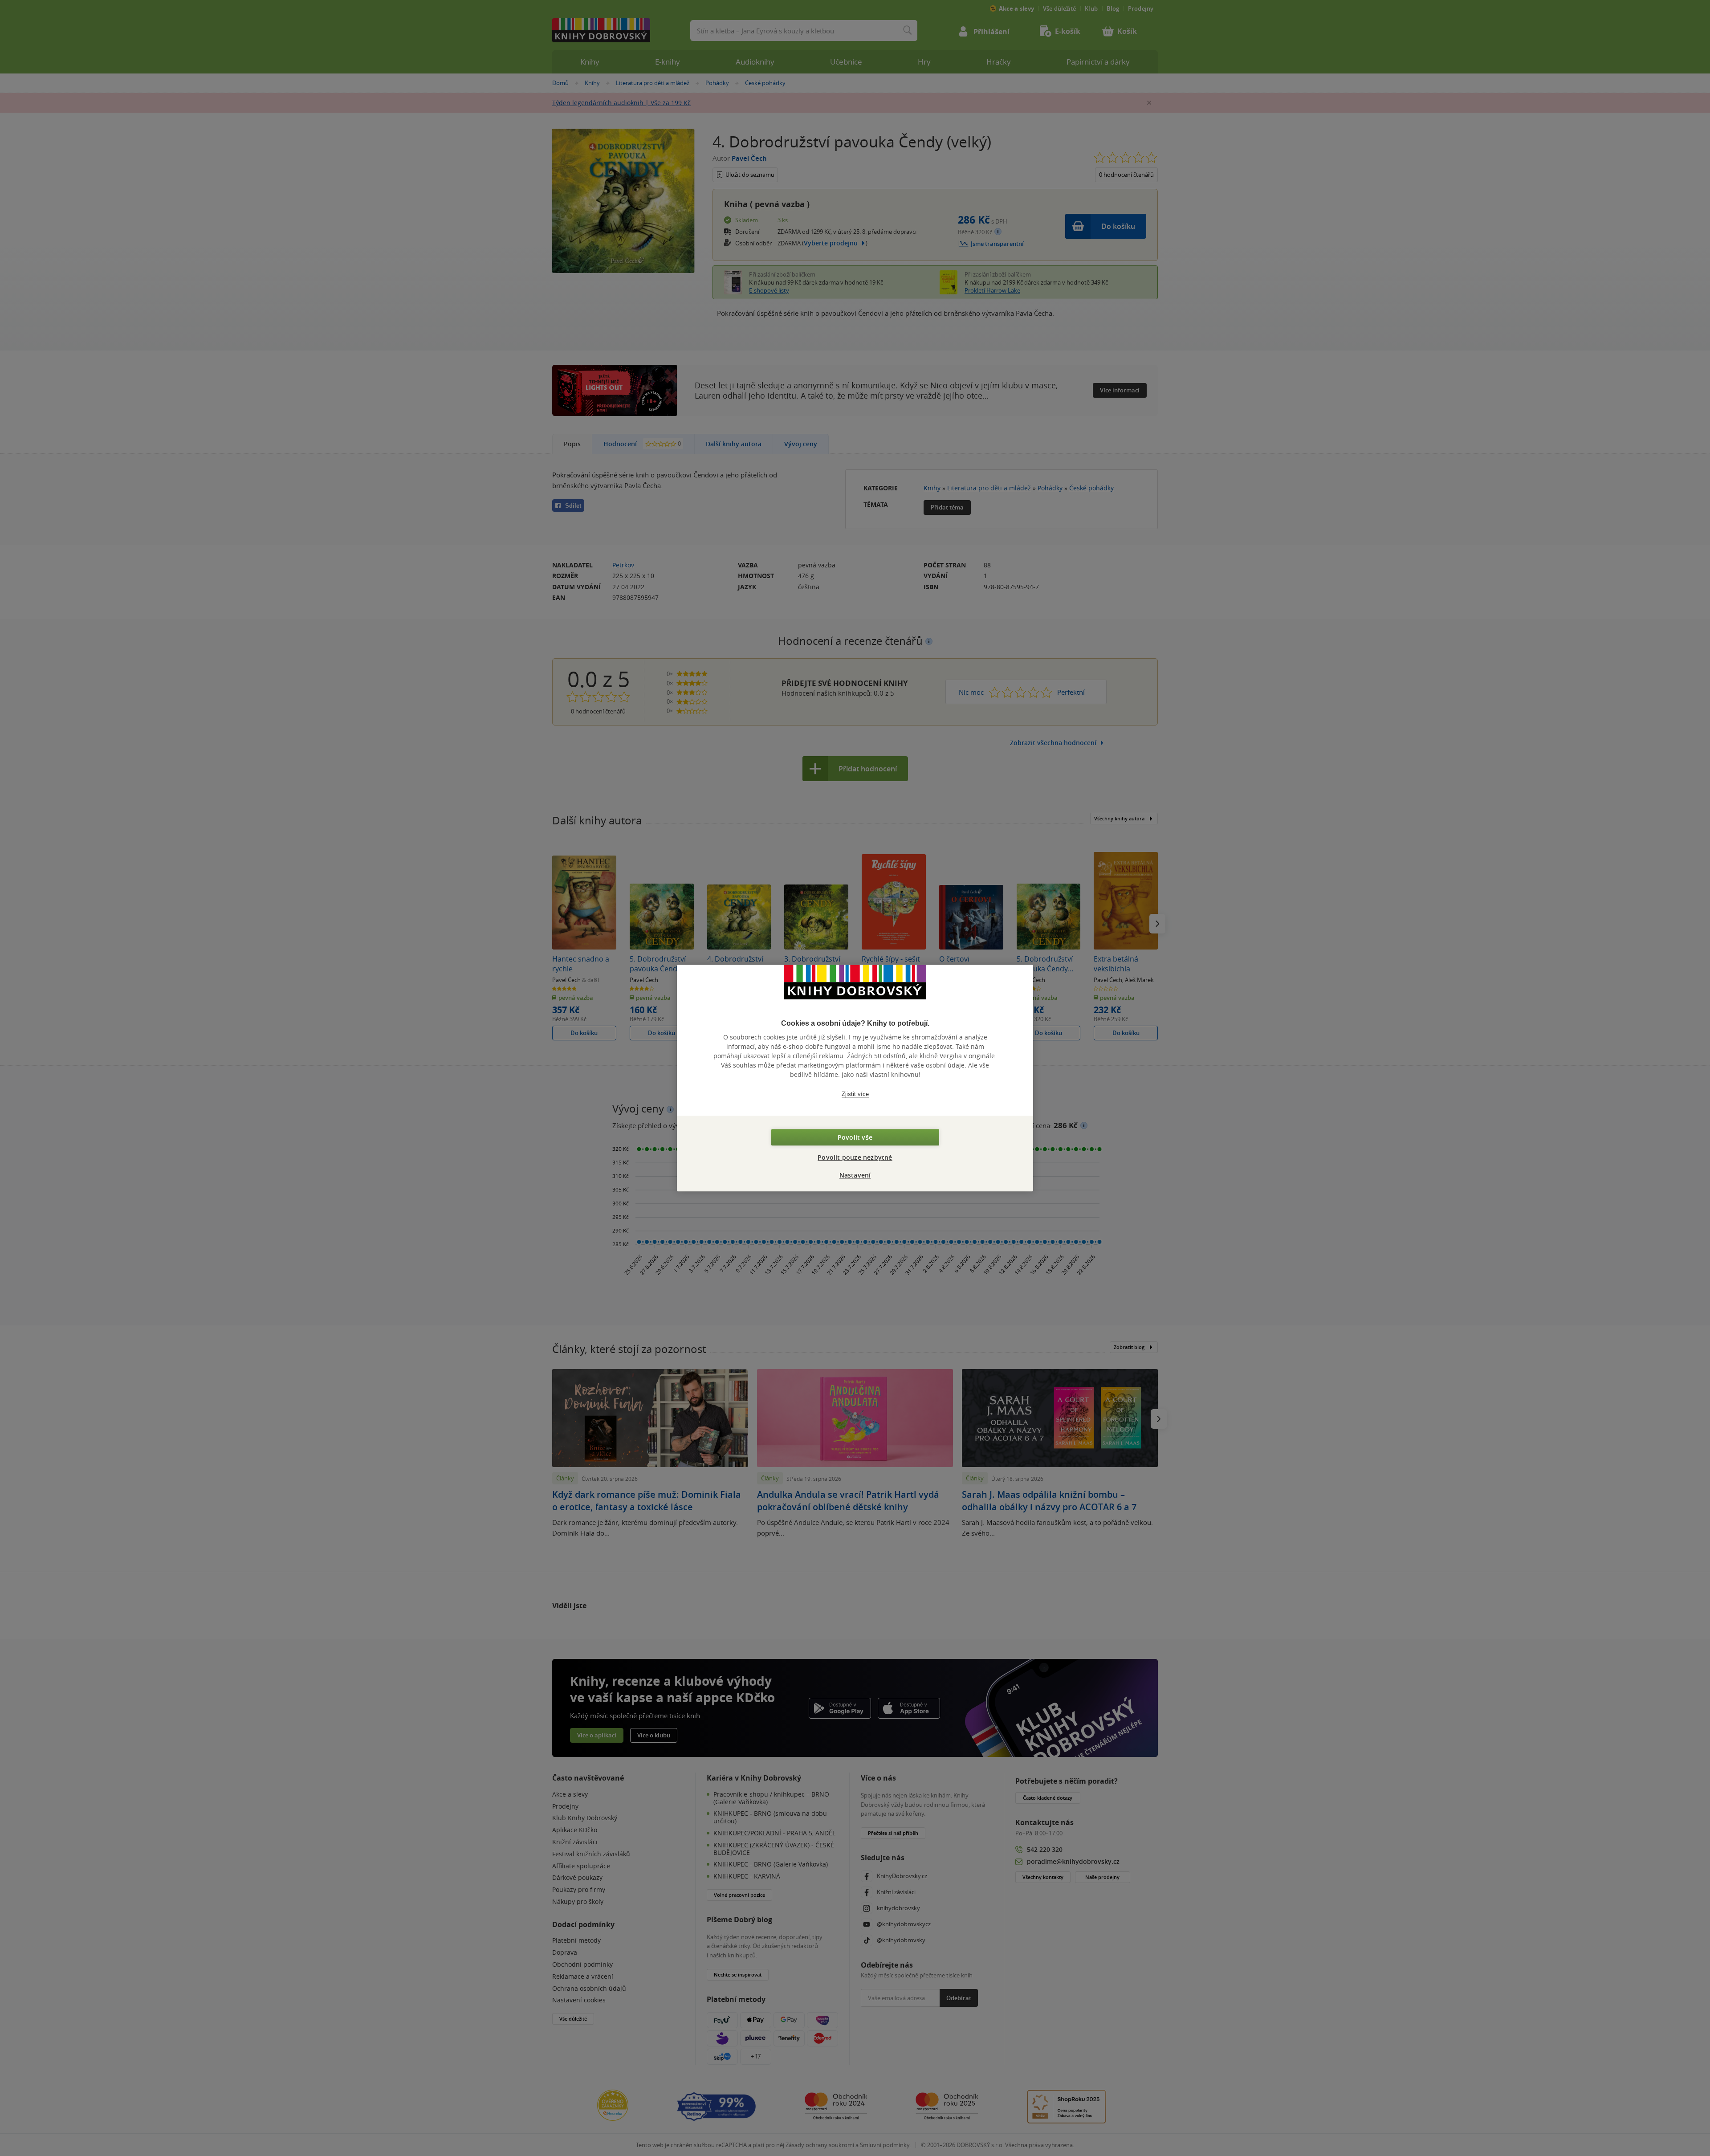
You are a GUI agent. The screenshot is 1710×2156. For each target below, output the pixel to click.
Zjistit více (855, 1094)
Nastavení (855, 1175)
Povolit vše (855, 1137)
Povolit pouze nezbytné (855, 1157)
